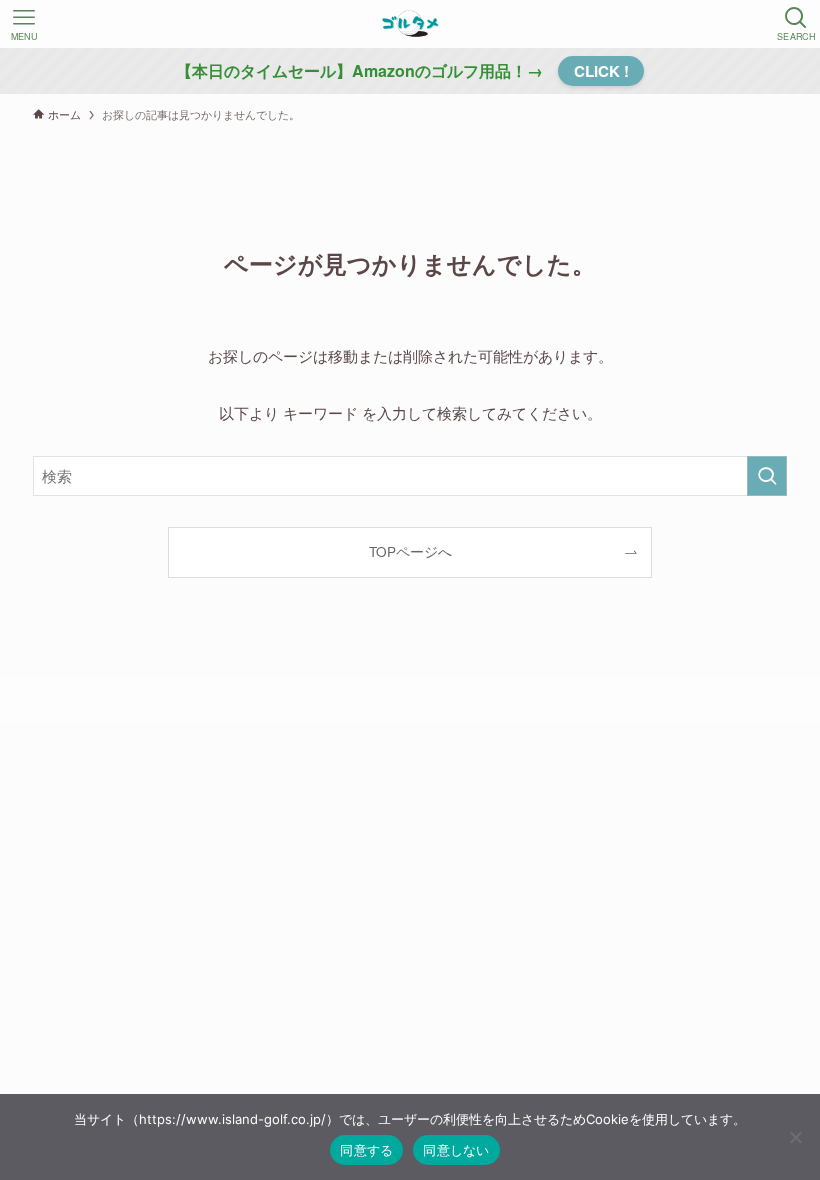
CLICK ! (601, 71)
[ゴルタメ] (410, 24)
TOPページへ (410, 551)
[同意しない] (795, 1137)
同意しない (456, 1150)
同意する (366, 1150)
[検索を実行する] (767, 476)
